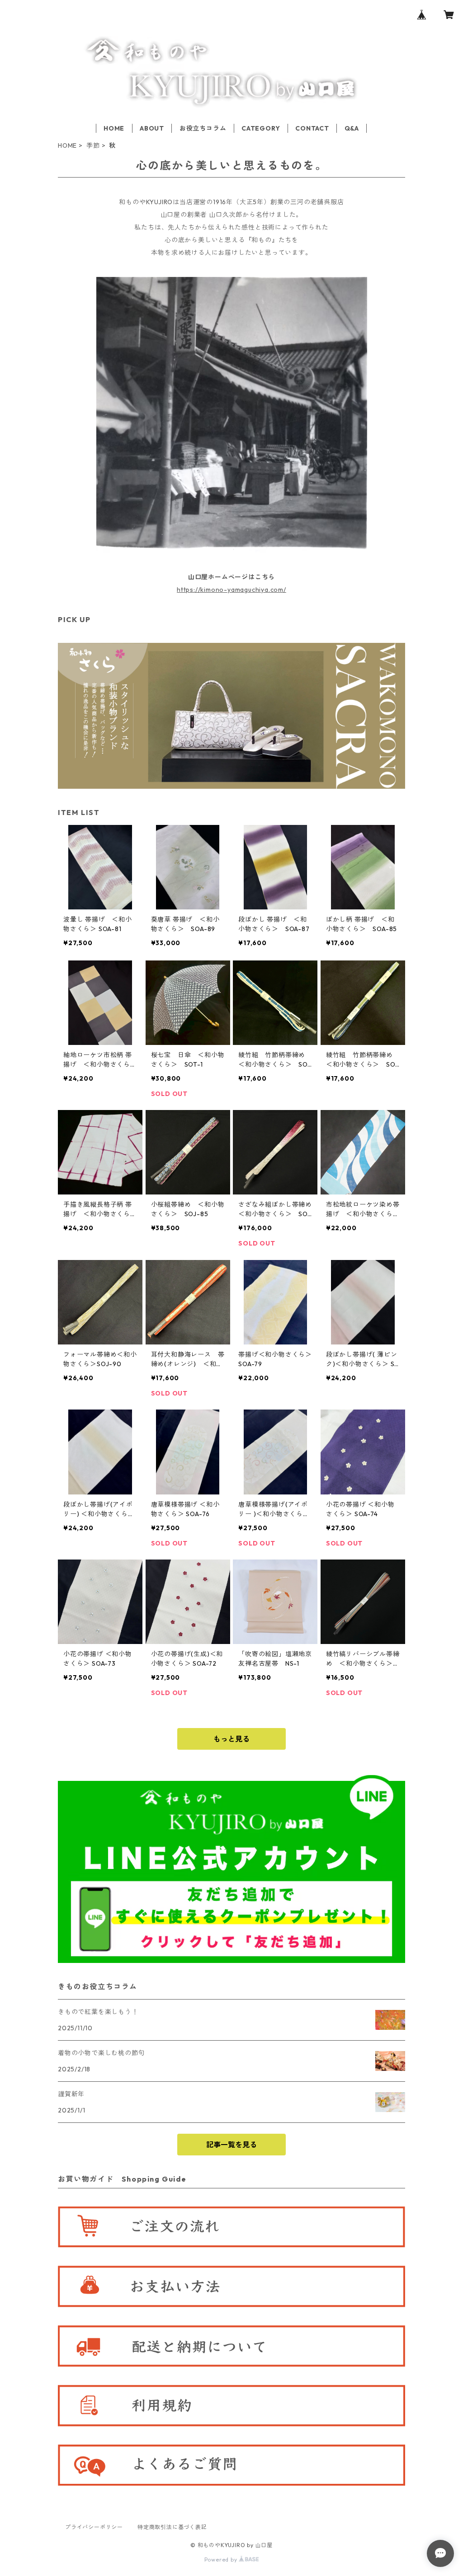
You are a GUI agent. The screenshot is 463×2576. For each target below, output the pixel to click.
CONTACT (312, 128)
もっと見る (231, 1739)
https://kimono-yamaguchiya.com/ (231, 590)
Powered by (222, 2560)
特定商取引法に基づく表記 (172, 2527)
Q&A (352, 128)
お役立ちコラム (203, 128)
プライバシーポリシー (94, 2527)
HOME (114, 128)
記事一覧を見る (231, 2145)
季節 (93, 145)
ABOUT (152, 128)
